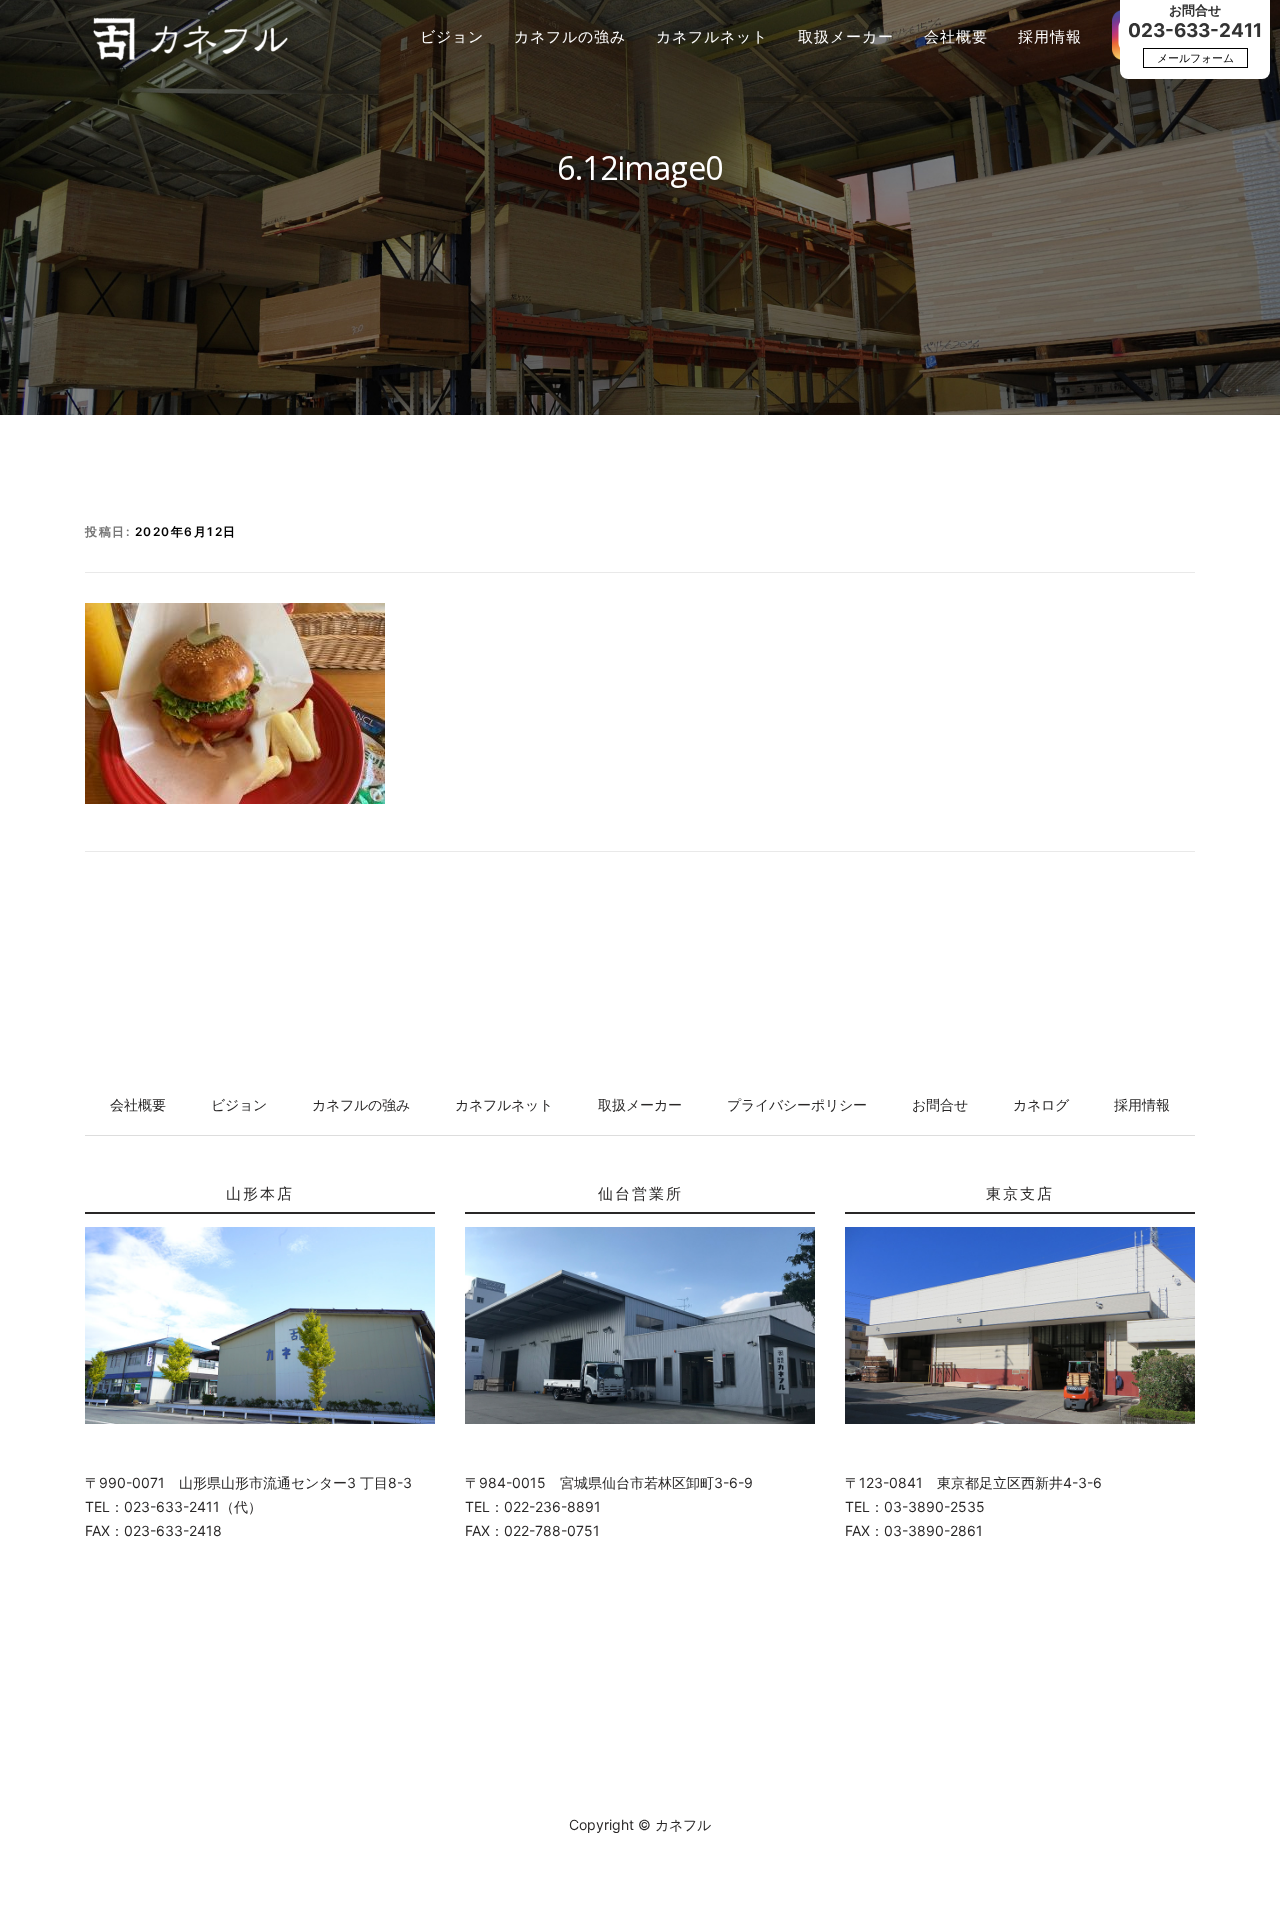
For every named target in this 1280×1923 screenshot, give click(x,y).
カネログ (1041, 1104)
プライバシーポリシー (797, 1104)
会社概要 (956, 37)
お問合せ (940, 1104)
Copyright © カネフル (640, 1824)
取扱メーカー (846, 37)
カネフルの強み (570, 37)
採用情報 (1050, 37)
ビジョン (452, 37)
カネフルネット (712, 37)
